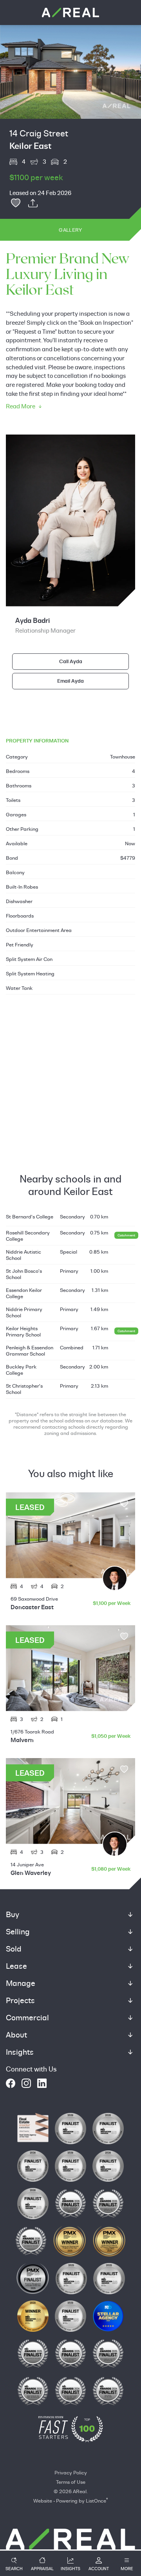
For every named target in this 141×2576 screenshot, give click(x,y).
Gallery (70, 230)
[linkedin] (42, 2083)
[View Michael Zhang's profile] (115, 1578)
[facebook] (11, 2083)
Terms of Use (71, 2482)
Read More (21, 406)
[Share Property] (33, 203)
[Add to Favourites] (16, 203)
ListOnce (96, 2501)
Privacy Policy (71, 2472)
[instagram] (26, 2083)
